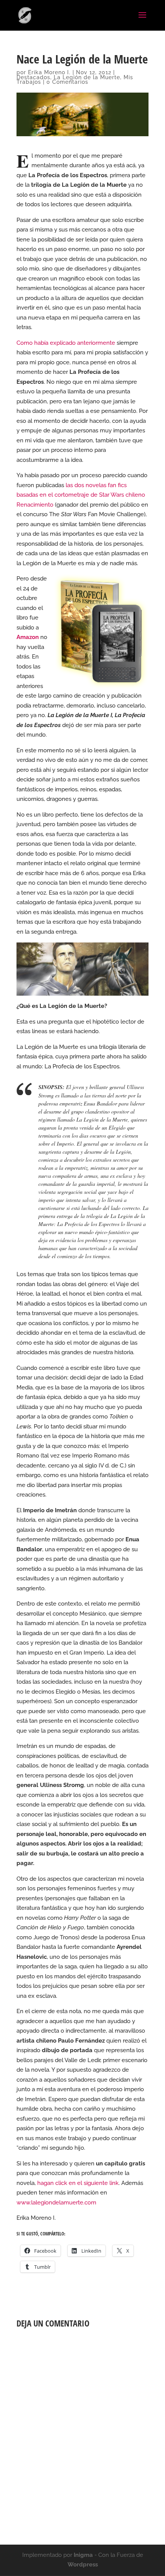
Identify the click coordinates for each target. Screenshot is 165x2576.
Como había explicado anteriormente (66, 343)
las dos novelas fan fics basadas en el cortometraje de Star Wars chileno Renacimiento (81, 495)
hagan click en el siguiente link (78, 2183)
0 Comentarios (67, 82)
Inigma (83, 2555)
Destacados (33, 77)
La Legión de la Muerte (87, 77)
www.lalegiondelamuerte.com (56, 2203)
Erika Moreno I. (49, 72)
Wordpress (83, 2565)
